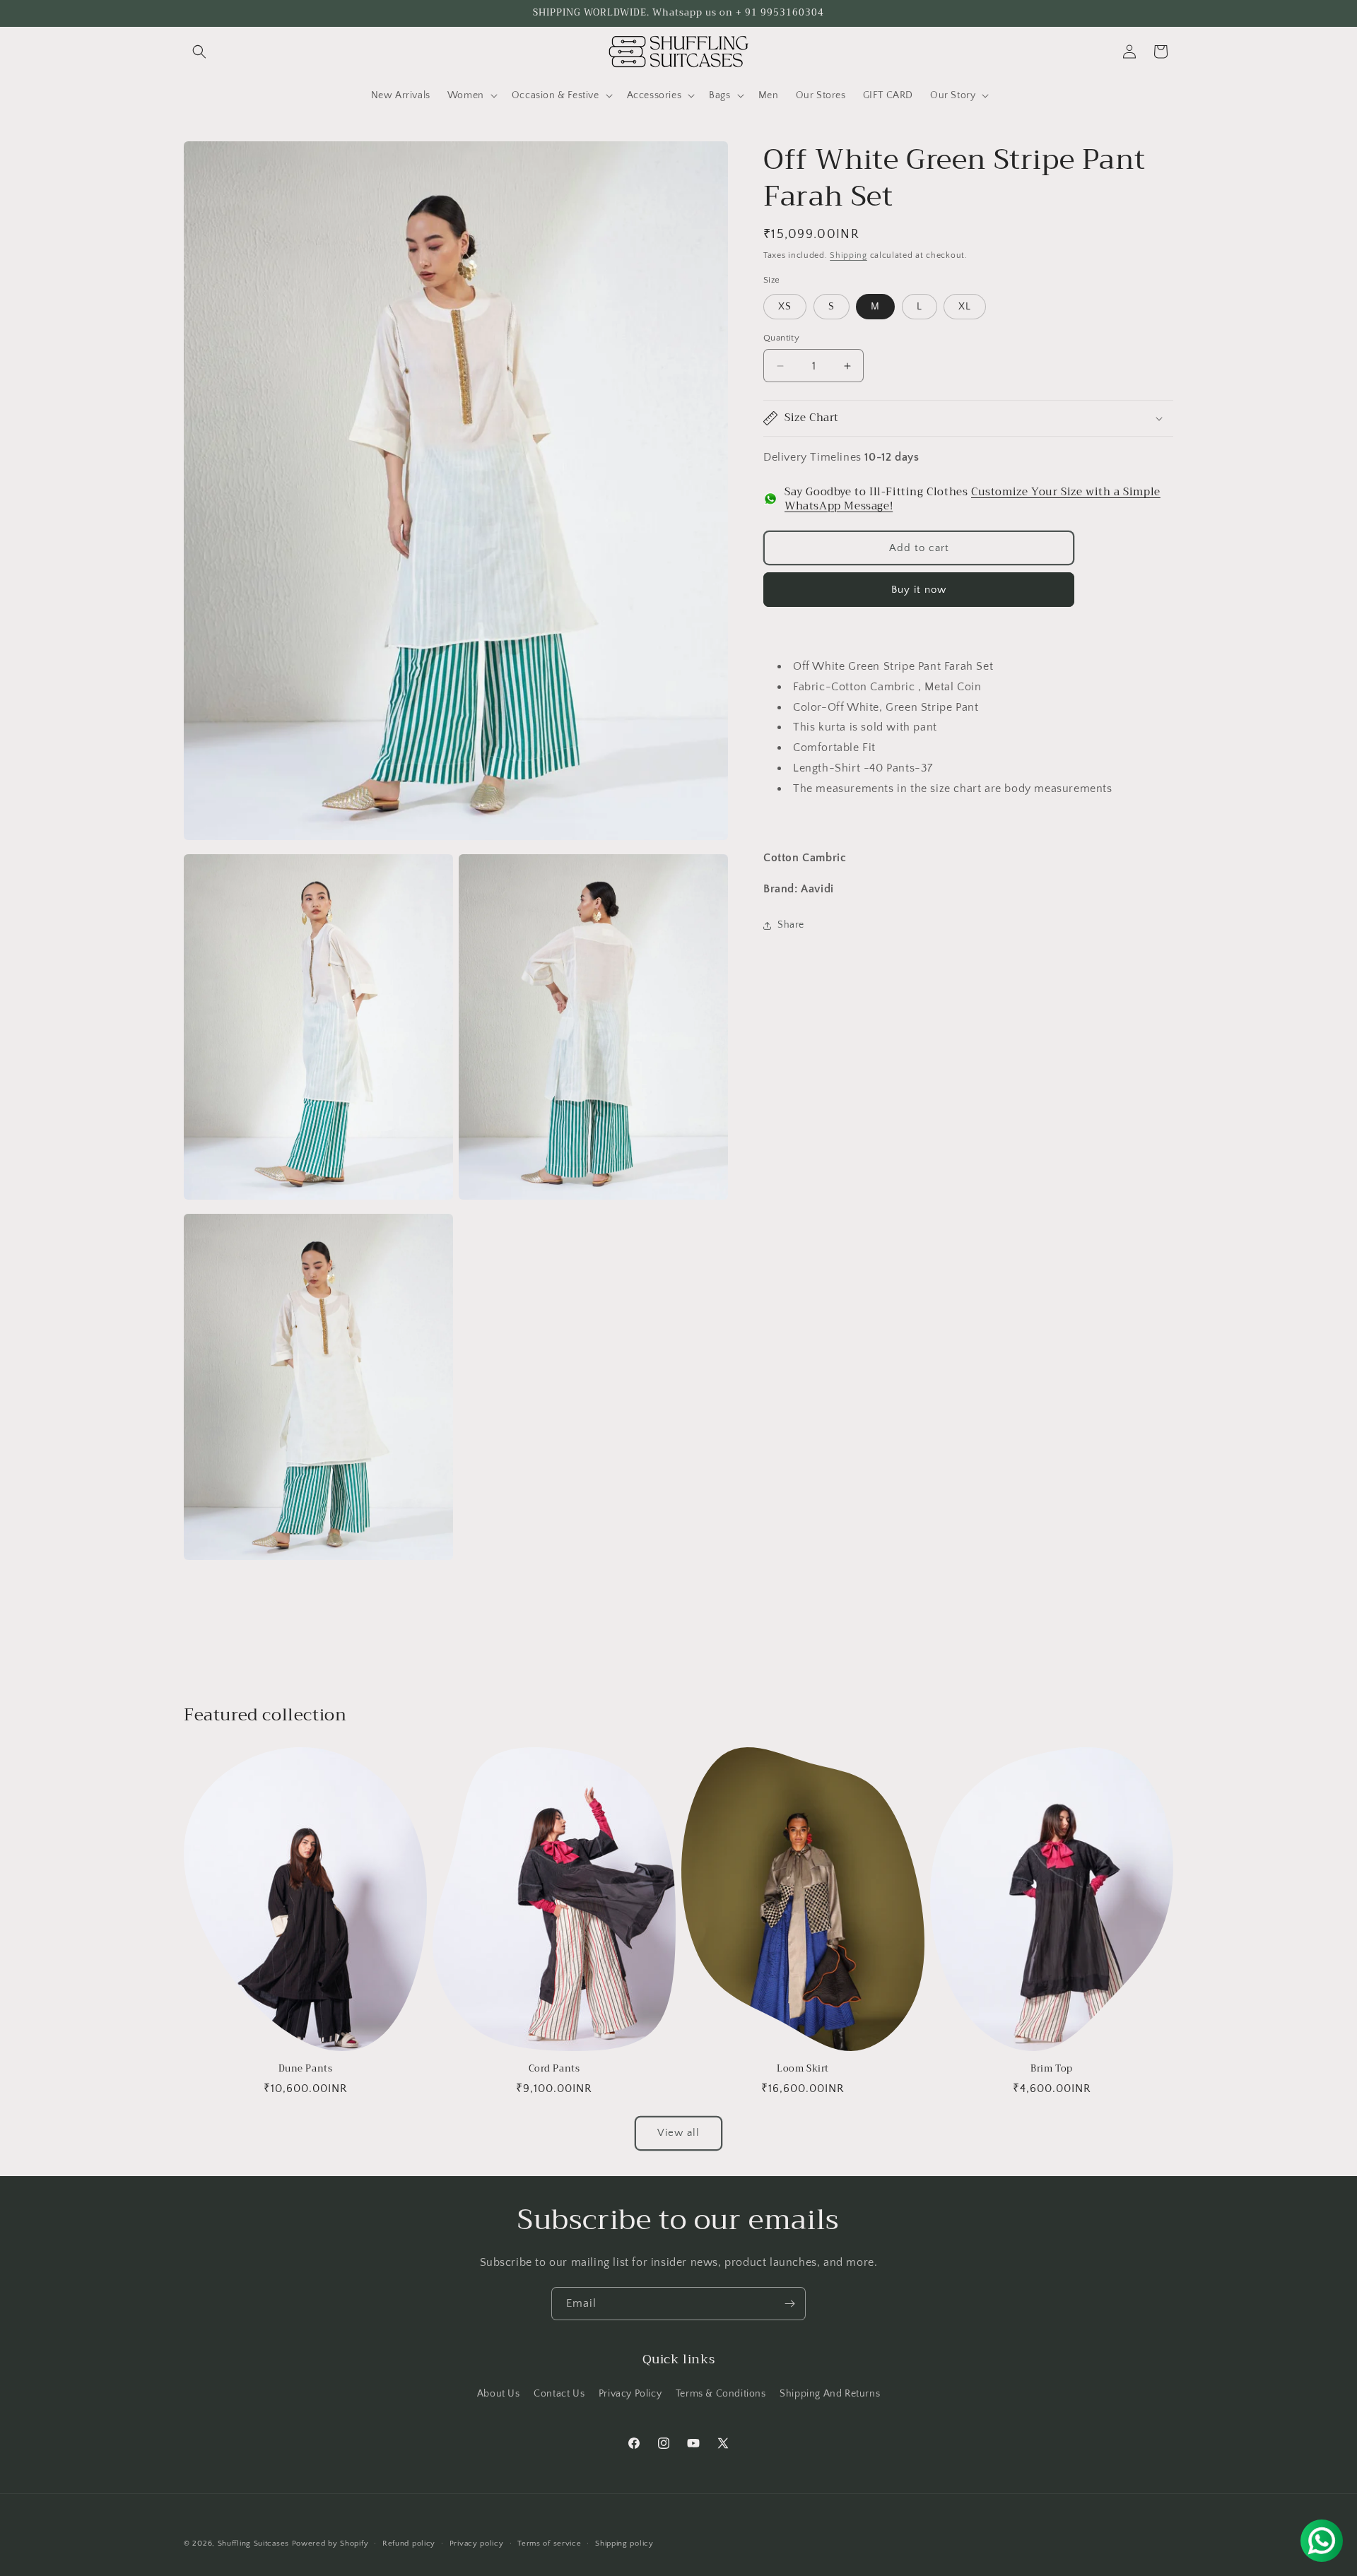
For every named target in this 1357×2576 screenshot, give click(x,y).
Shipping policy (624, 2543)
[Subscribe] (789, 2304)
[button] (199, 52)
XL (965, 307)
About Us (499, 2394)
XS (785, 307)
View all (678, 2133)
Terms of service (549, 2543)
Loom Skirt (803, 2069)
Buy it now (919, 589)
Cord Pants (554, 2069)
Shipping (848, 255)
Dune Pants (306, 2069)
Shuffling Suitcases (253, 2543)
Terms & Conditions (721, 2394)
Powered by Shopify (330, 2543)
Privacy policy (477, 2543)
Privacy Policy (630, 2394)
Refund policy (409, 2543)
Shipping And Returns (830, 2394)
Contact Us (559, 2394)
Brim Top (1052, 2069)
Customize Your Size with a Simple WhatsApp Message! (973, 499)
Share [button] (791, 925)
